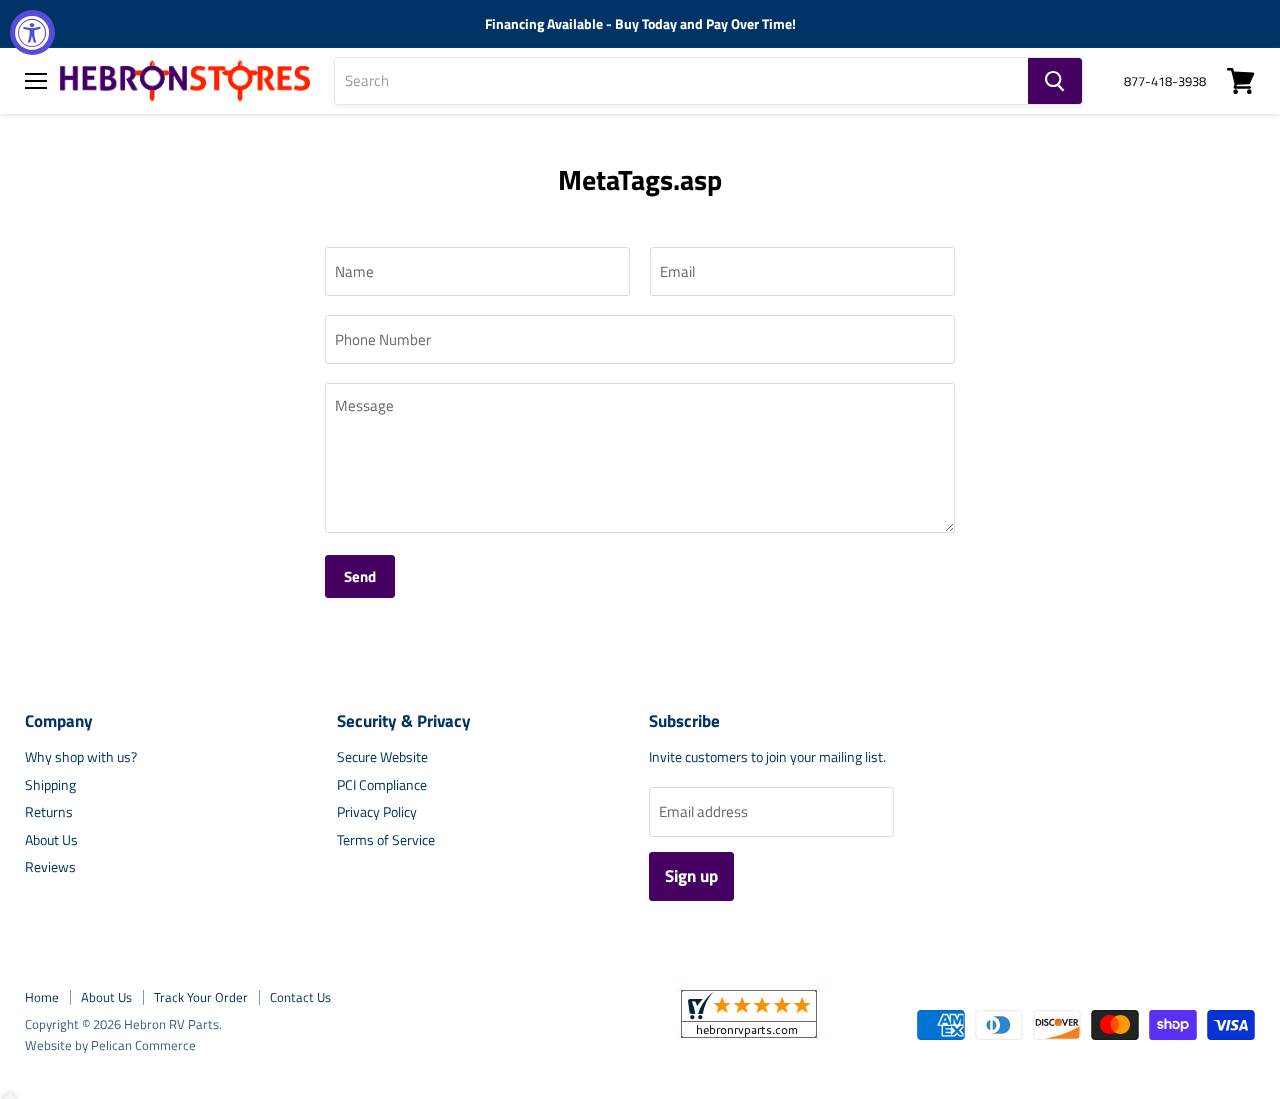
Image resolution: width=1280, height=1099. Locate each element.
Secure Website (382, 756)
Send (360, 576)
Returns (49, 811)
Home (42, 997)
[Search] (1055, 81)
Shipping (50, 784)
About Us (51, 839)
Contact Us (300, 997)
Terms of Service (386, 839)
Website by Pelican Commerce (110, 1045)
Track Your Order (201, 997)
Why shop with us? (81, 756)
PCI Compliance (382, 784)
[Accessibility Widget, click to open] (32, 32)
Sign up (691, 876)
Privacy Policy (377, 811)
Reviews (50, 866)
